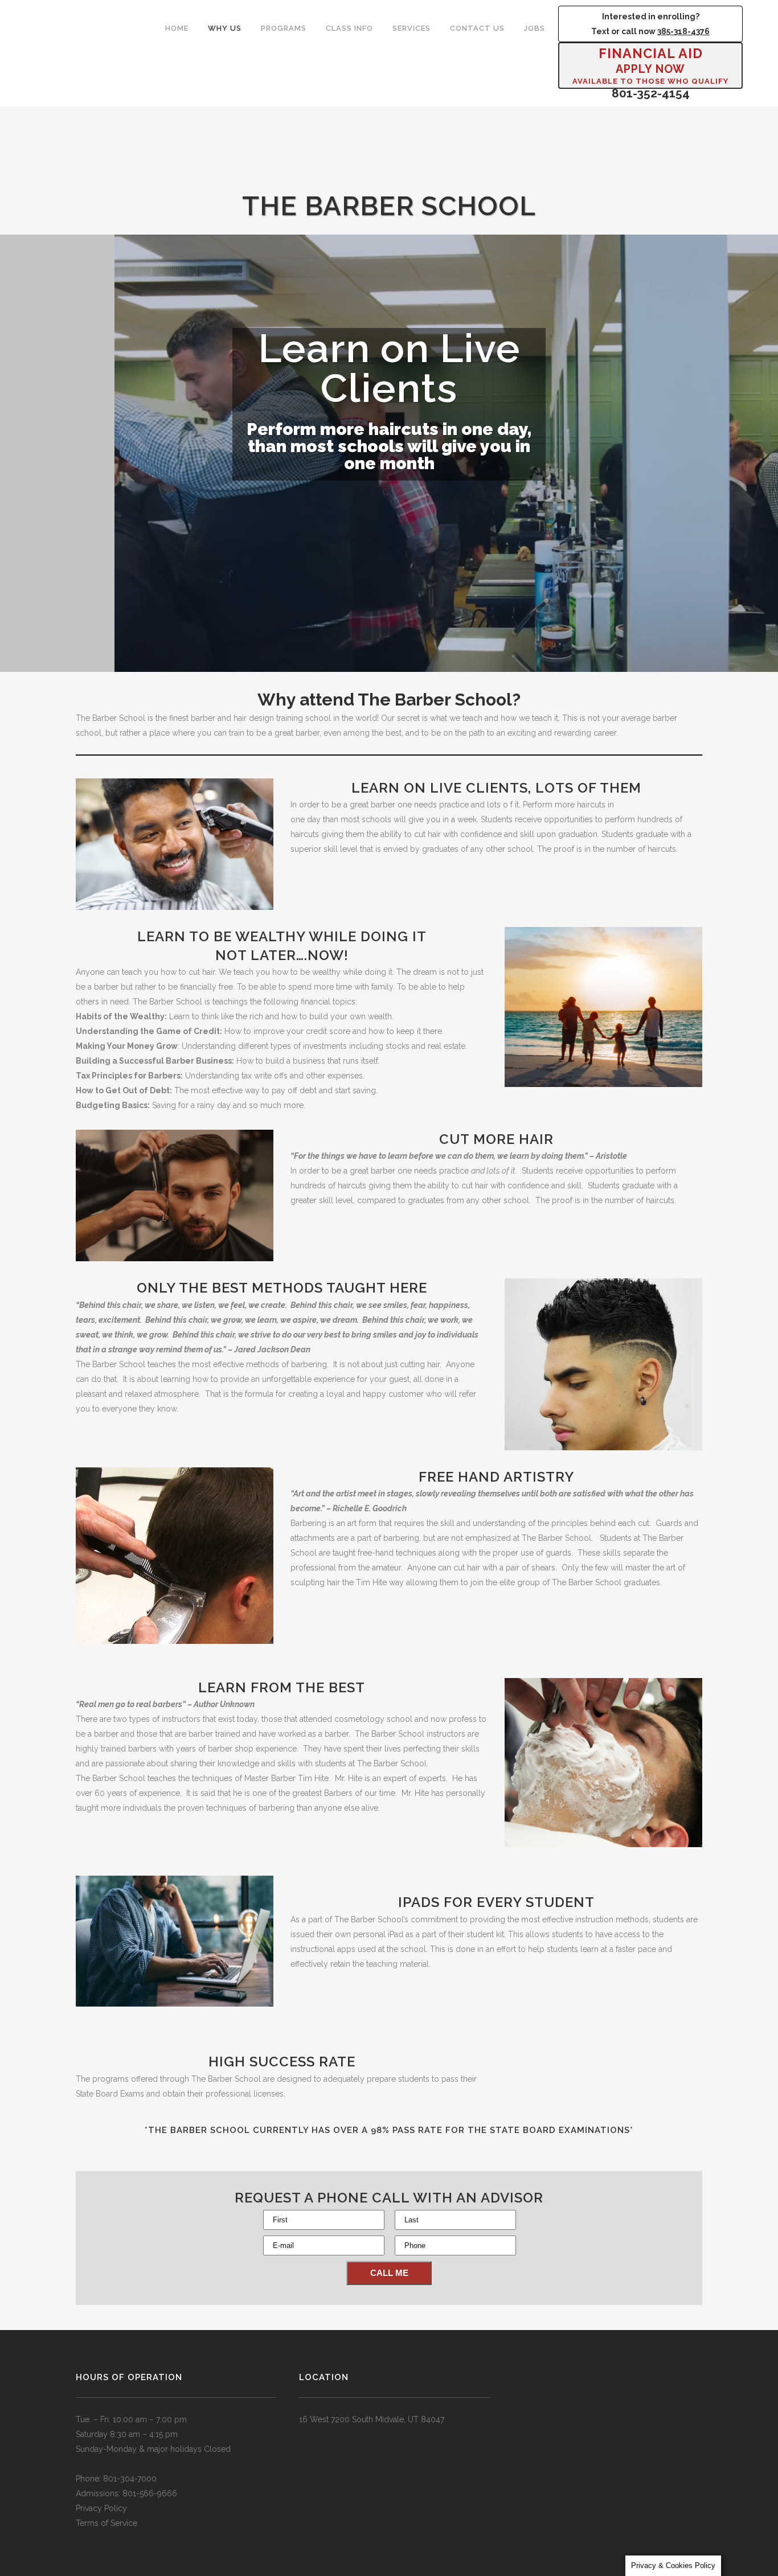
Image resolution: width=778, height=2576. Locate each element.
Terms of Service (107, 2523)
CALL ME (389, 2273)
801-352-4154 (651, 93)
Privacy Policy (101, 2508)
